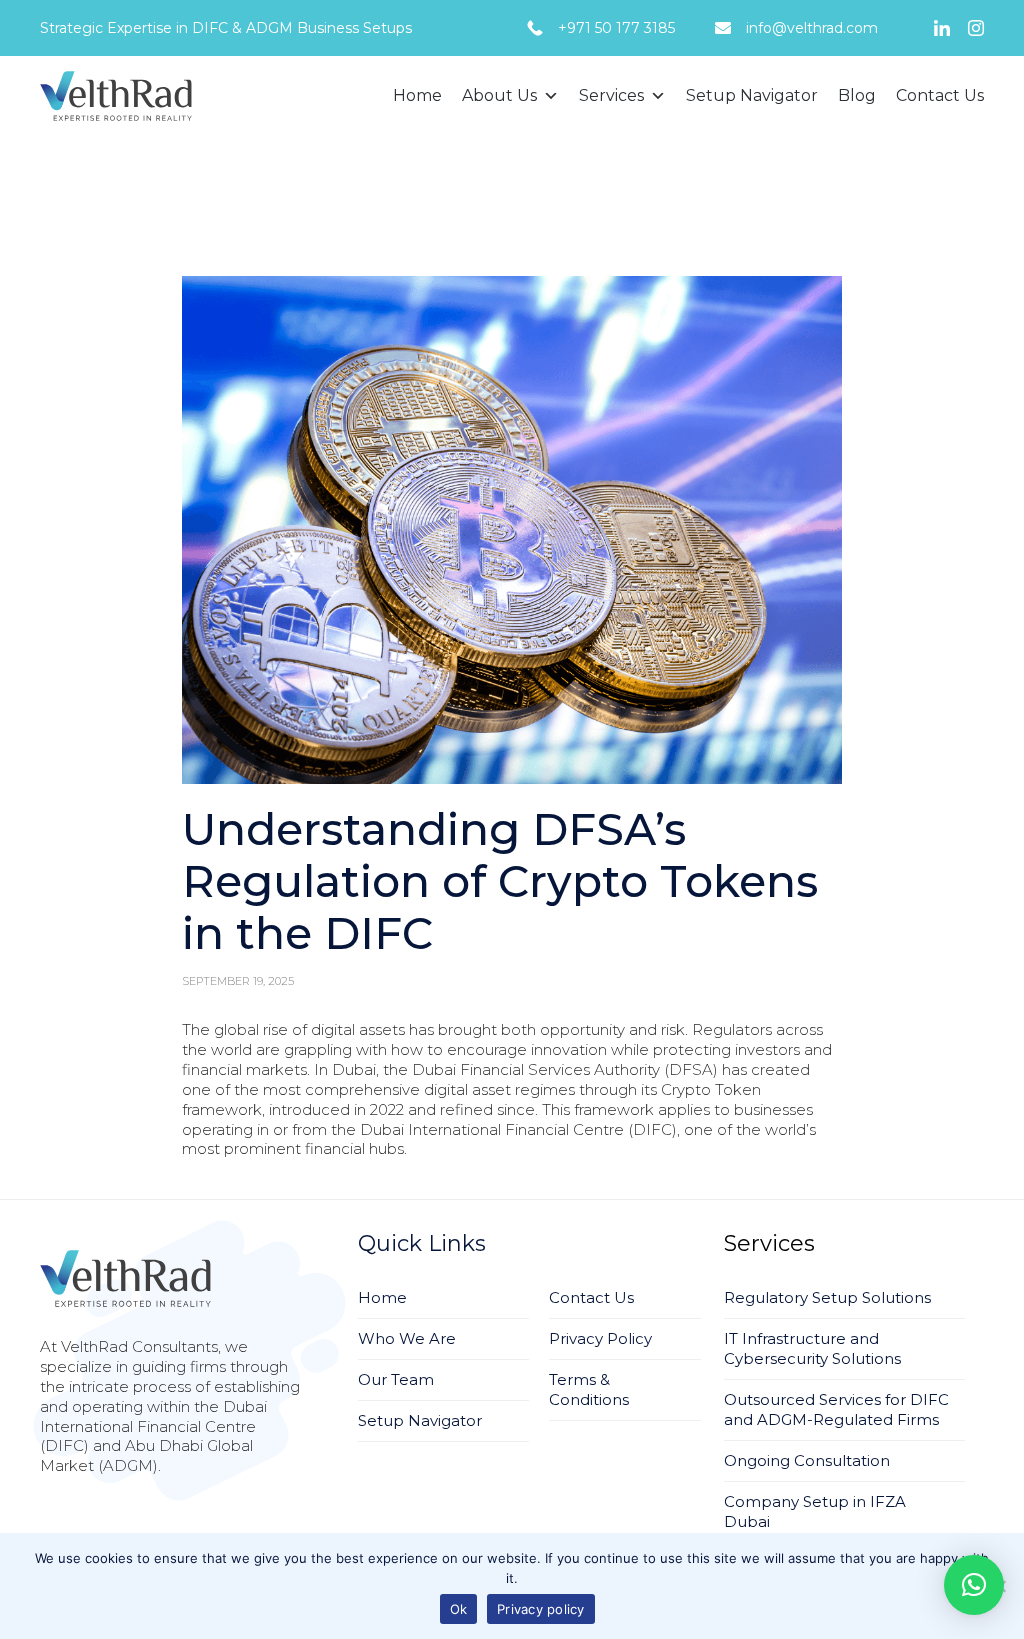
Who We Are (407, 1338)
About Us (499, 95)
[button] (512, 530)
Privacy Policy (600, 1338)
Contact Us (940, 95)
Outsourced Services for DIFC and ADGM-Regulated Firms (836, 1409)
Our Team (396, 1379)
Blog (857, 95)
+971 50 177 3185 (616, 28)
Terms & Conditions (589, 1389)
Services (611, 95)
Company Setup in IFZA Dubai (815, 1511)
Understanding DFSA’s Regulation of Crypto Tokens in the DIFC (500, 881)
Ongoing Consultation (807, 1460)
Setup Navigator (752, 95)
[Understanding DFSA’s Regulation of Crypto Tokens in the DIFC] (512, 530)
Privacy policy (541, 1609)
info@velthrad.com (812, 28)
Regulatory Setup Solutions (827, 1297)
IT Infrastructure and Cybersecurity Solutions (812, 1348)
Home (417, 95)
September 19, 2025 (238, 981)
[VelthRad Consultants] (116, 96)
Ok (459, 1609)
